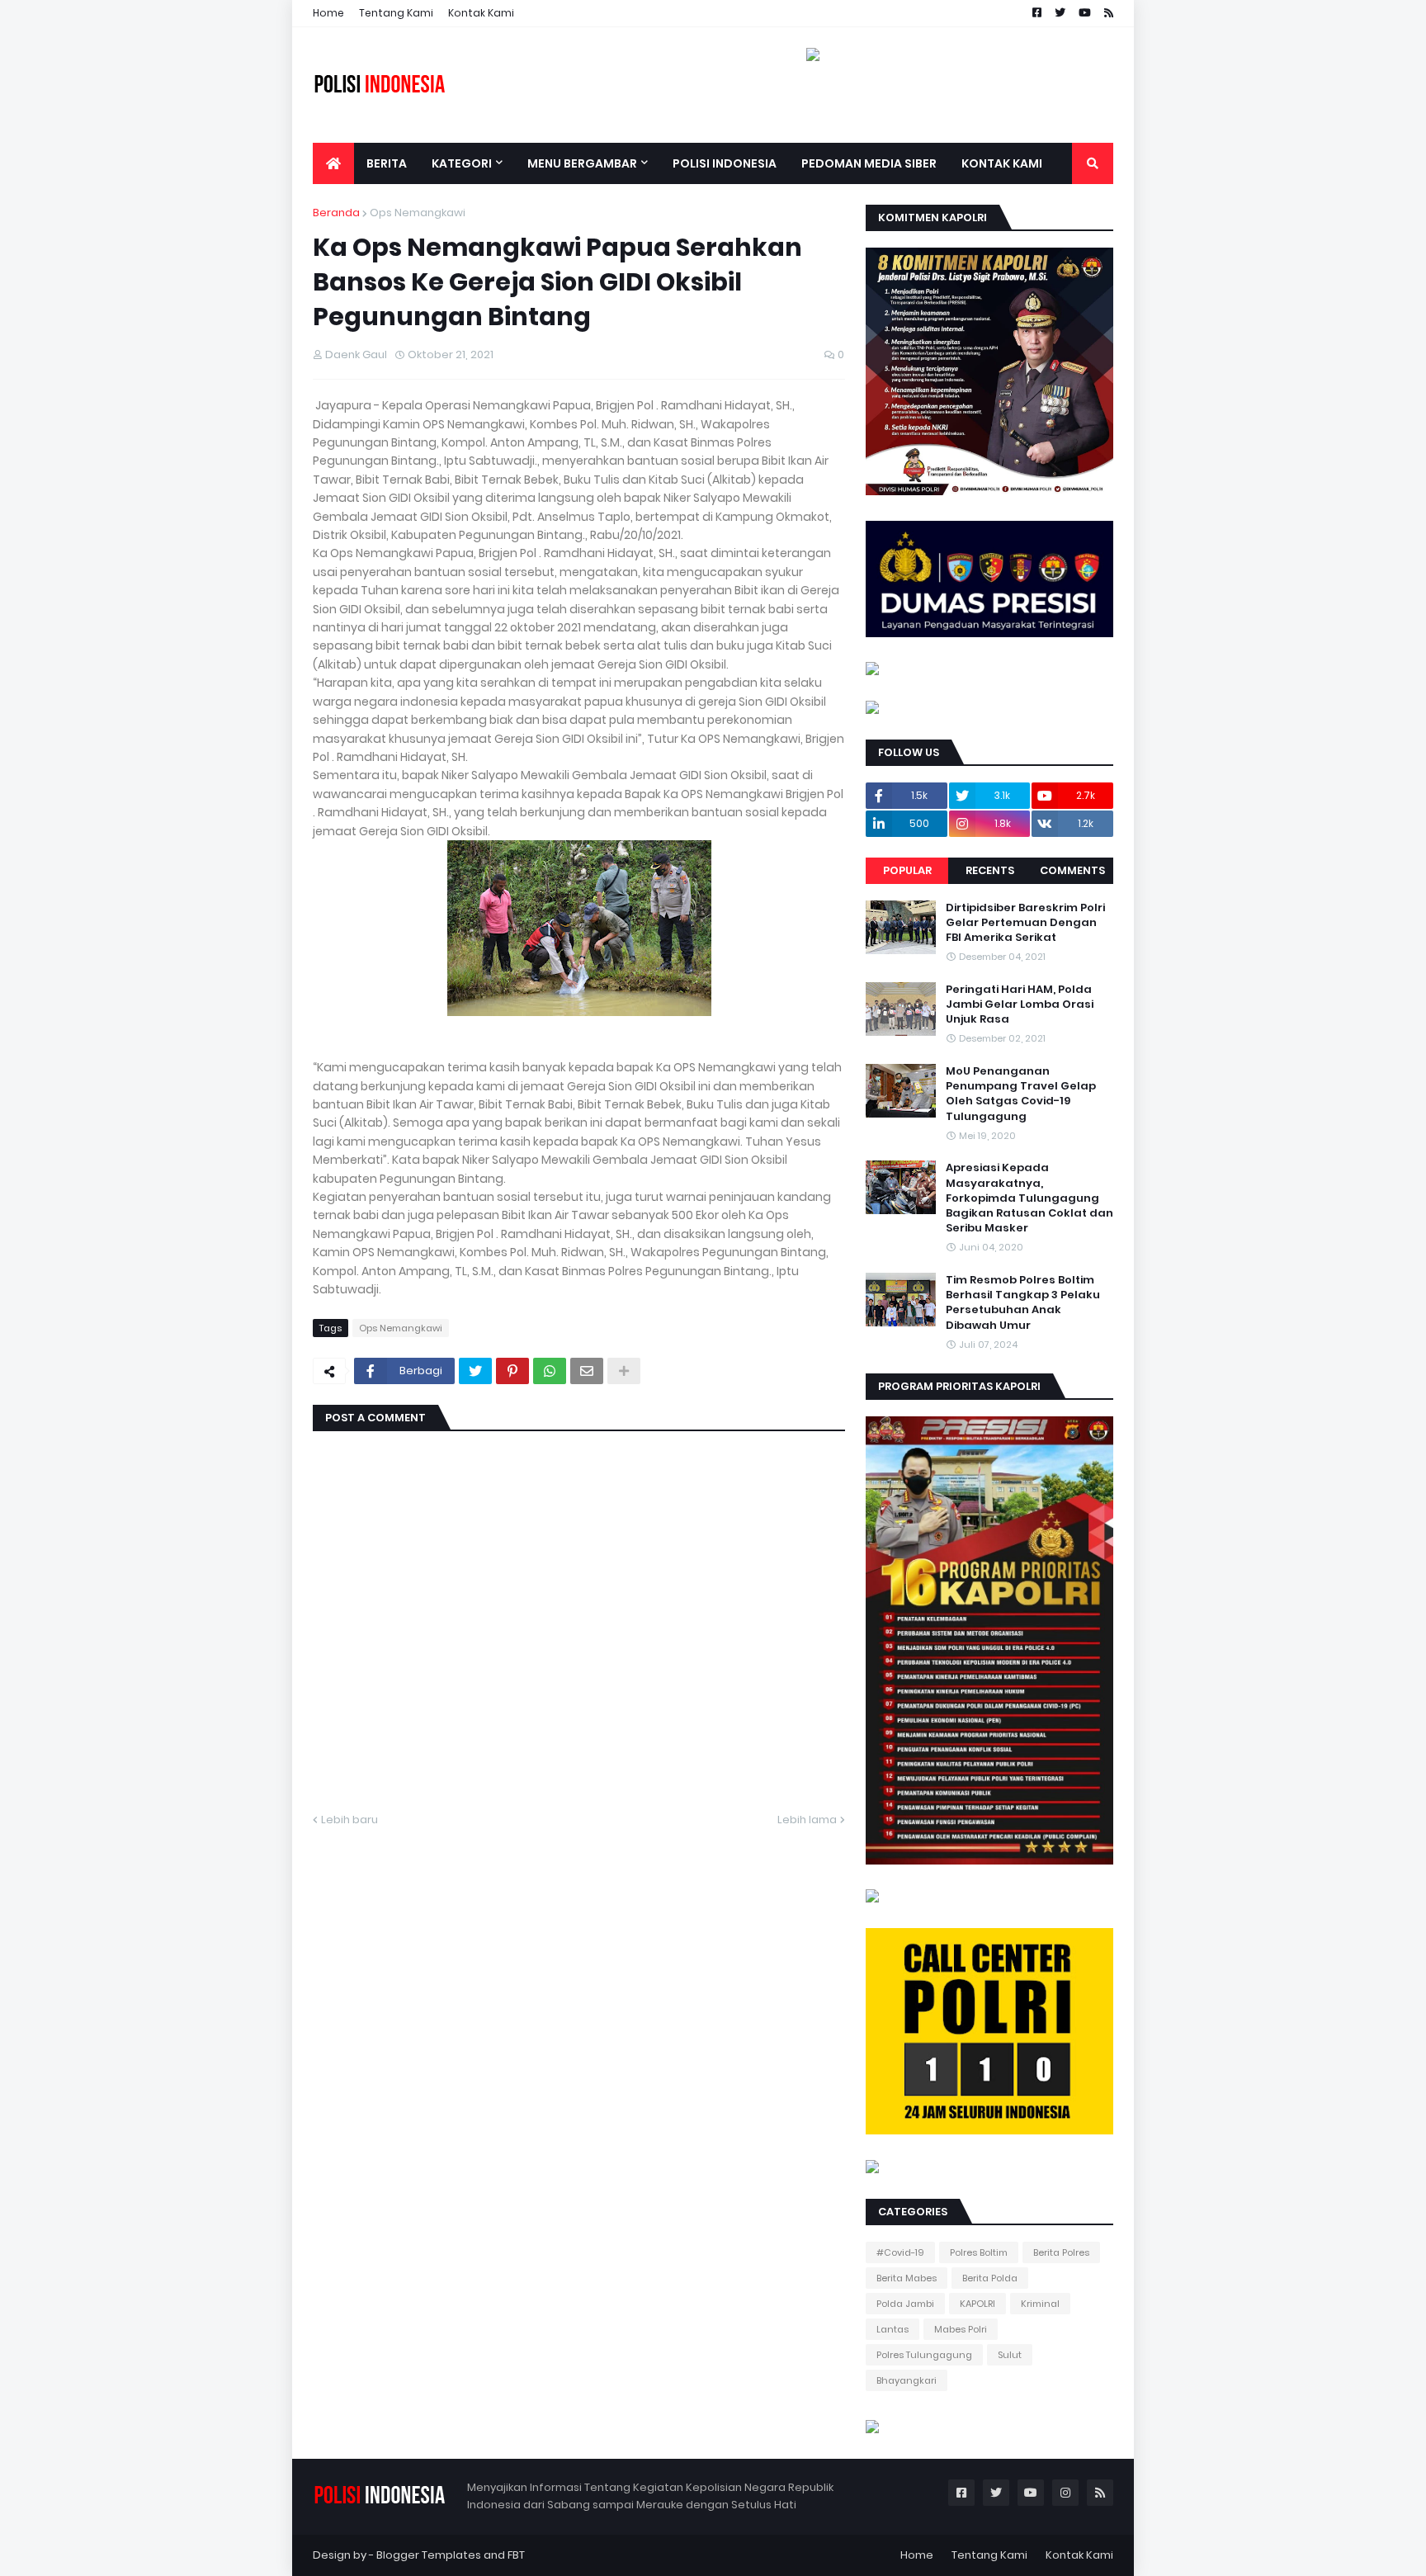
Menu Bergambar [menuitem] (582, 163)
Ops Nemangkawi (418, 213)
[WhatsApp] (550, 1371)
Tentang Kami (396, 13)
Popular (907, 870)
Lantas (892, 2329)
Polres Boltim (979, 2252)
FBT (516, 2555)
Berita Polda (990, 2278)
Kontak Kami (481, 13)
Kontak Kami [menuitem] (1002, 163)
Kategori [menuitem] (462, 163)
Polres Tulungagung (924, 2355)
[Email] (587, 1371)
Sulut (1010, 2355)
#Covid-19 (900, 2252)
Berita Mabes (907, 2278)
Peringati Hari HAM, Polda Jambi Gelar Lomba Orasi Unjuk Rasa (1020, 1004)
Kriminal (1040, 2304)
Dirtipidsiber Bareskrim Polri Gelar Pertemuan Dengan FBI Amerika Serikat (1025, 923)
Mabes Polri (961, 2329)
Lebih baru (349, 1820)
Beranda (336, 213)
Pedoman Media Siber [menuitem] (869, 163)
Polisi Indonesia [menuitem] (725, 163)
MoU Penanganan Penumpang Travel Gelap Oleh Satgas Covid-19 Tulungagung (1021, 1094)
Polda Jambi (905, 2304)
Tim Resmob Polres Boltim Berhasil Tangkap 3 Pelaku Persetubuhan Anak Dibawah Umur (1023, 1303)
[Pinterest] (512, 1371)
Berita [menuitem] (387, 163)
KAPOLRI (977, 2304)
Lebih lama (807, 1820)
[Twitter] (475, 1371)
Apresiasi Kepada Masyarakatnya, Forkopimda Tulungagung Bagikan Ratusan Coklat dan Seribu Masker (1029, 1198)
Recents (990, 870)
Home (328, 13)
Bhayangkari (907, 2380)
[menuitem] (333, 163)
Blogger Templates (429, 2555)
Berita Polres (1061, 2252)
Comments (1072, 870)
